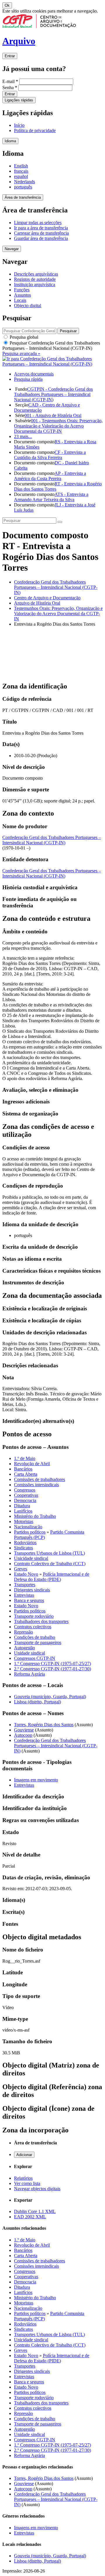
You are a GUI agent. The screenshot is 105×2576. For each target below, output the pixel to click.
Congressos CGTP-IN (35, 1658)
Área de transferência (23, 197)
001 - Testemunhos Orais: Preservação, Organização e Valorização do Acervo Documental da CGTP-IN (58, 426)
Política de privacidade (35, 130)
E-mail (10, 81)
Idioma (10, 141)
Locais (20, 300)
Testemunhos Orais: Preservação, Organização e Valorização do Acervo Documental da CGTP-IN (58, 614)
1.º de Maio (25, 1458)
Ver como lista (27, 2183)
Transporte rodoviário (34, 1616)
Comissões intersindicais (36, 1485)
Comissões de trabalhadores (40, 1479)
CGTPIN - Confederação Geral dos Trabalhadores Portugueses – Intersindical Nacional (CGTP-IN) (53, 394)
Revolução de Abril (32, 1464)
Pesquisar (51, 346)
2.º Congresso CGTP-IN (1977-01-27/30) (52, 1669)
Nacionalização (28, 1527)
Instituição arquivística (35, 284)
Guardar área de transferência (41, 238)
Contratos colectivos (33, 1627)
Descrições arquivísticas (36, 274)
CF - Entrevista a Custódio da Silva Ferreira (50, 455)
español (21, 176)
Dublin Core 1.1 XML (35, 2211)
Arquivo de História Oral (37, 603)
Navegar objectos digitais (37, 2189)
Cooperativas (26, 1495)
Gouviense (24, 1730)
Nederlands (24, 182)
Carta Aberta (26, 1474)
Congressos (25, 1490)
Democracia (25, 1500)
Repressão (23, 1632)
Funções (22, 290)
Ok (7, 5)
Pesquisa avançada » (21, 353)
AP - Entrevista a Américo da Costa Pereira (50, 476)
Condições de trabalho (35, 1637)
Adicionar (24, 2155)
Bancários (23, 1469)
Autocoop (23, 1735)
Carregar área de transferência (41, 233)
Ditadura (22, 1506)
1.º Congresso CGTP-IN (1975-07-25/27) (52, 1664)
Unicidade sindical (31, 1558)
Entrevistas (24, 1595)
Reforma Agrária (29, 1674)
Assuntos (22, 295)
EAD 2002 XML (30, 2217)
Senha (10, 88)
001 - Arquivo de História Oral (53, 415)
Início (19, 125)
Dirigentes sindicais (32, 1590)
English (21, 166)
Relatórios (23, 2178)
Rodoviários (25, 1543)
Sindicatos (23, 1548)
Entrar (10, 56)
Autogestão (24, 1648)
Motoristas (24, 1521)
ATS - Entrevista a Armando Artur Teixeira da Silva (51, 497)
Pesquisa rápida (28, 379)
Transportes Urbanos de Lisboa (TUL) (49, 1553)
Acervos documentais (34, 374)
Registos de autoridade (35, 279)
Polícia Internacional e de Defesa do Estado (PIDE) (52, 1577)
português (23, 187)
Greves (21, 1569)
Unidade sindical (29, 1653)
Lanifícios (23, 1511)
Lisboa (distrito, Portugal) (37, 1702)
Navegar (12, 249)
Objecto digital (28, 306)
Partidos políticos (30, 1532)
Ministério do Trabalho (35, 1516)
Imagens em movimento (36, 1780)
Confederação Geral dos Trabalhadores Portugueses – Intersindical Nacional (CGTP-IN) (56, 587)
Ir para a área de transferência (41, 228)
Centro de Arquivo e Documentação (47, 598)
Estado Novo (26, 1574)
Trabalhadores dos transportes (41, 1621)
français (21, 171)
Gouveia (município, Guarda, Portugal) (50, 1697)
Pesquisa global (23, 337)
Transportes (25, 1585)
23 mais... (23, 436)
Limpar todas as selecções (38, 223)
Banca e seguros (29, 1600)
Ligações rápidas (19, 100)
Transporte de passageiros (38, 1642)
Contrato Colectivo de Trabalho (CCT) (50, 1564)
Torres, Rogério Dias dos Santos (44, 1725)
